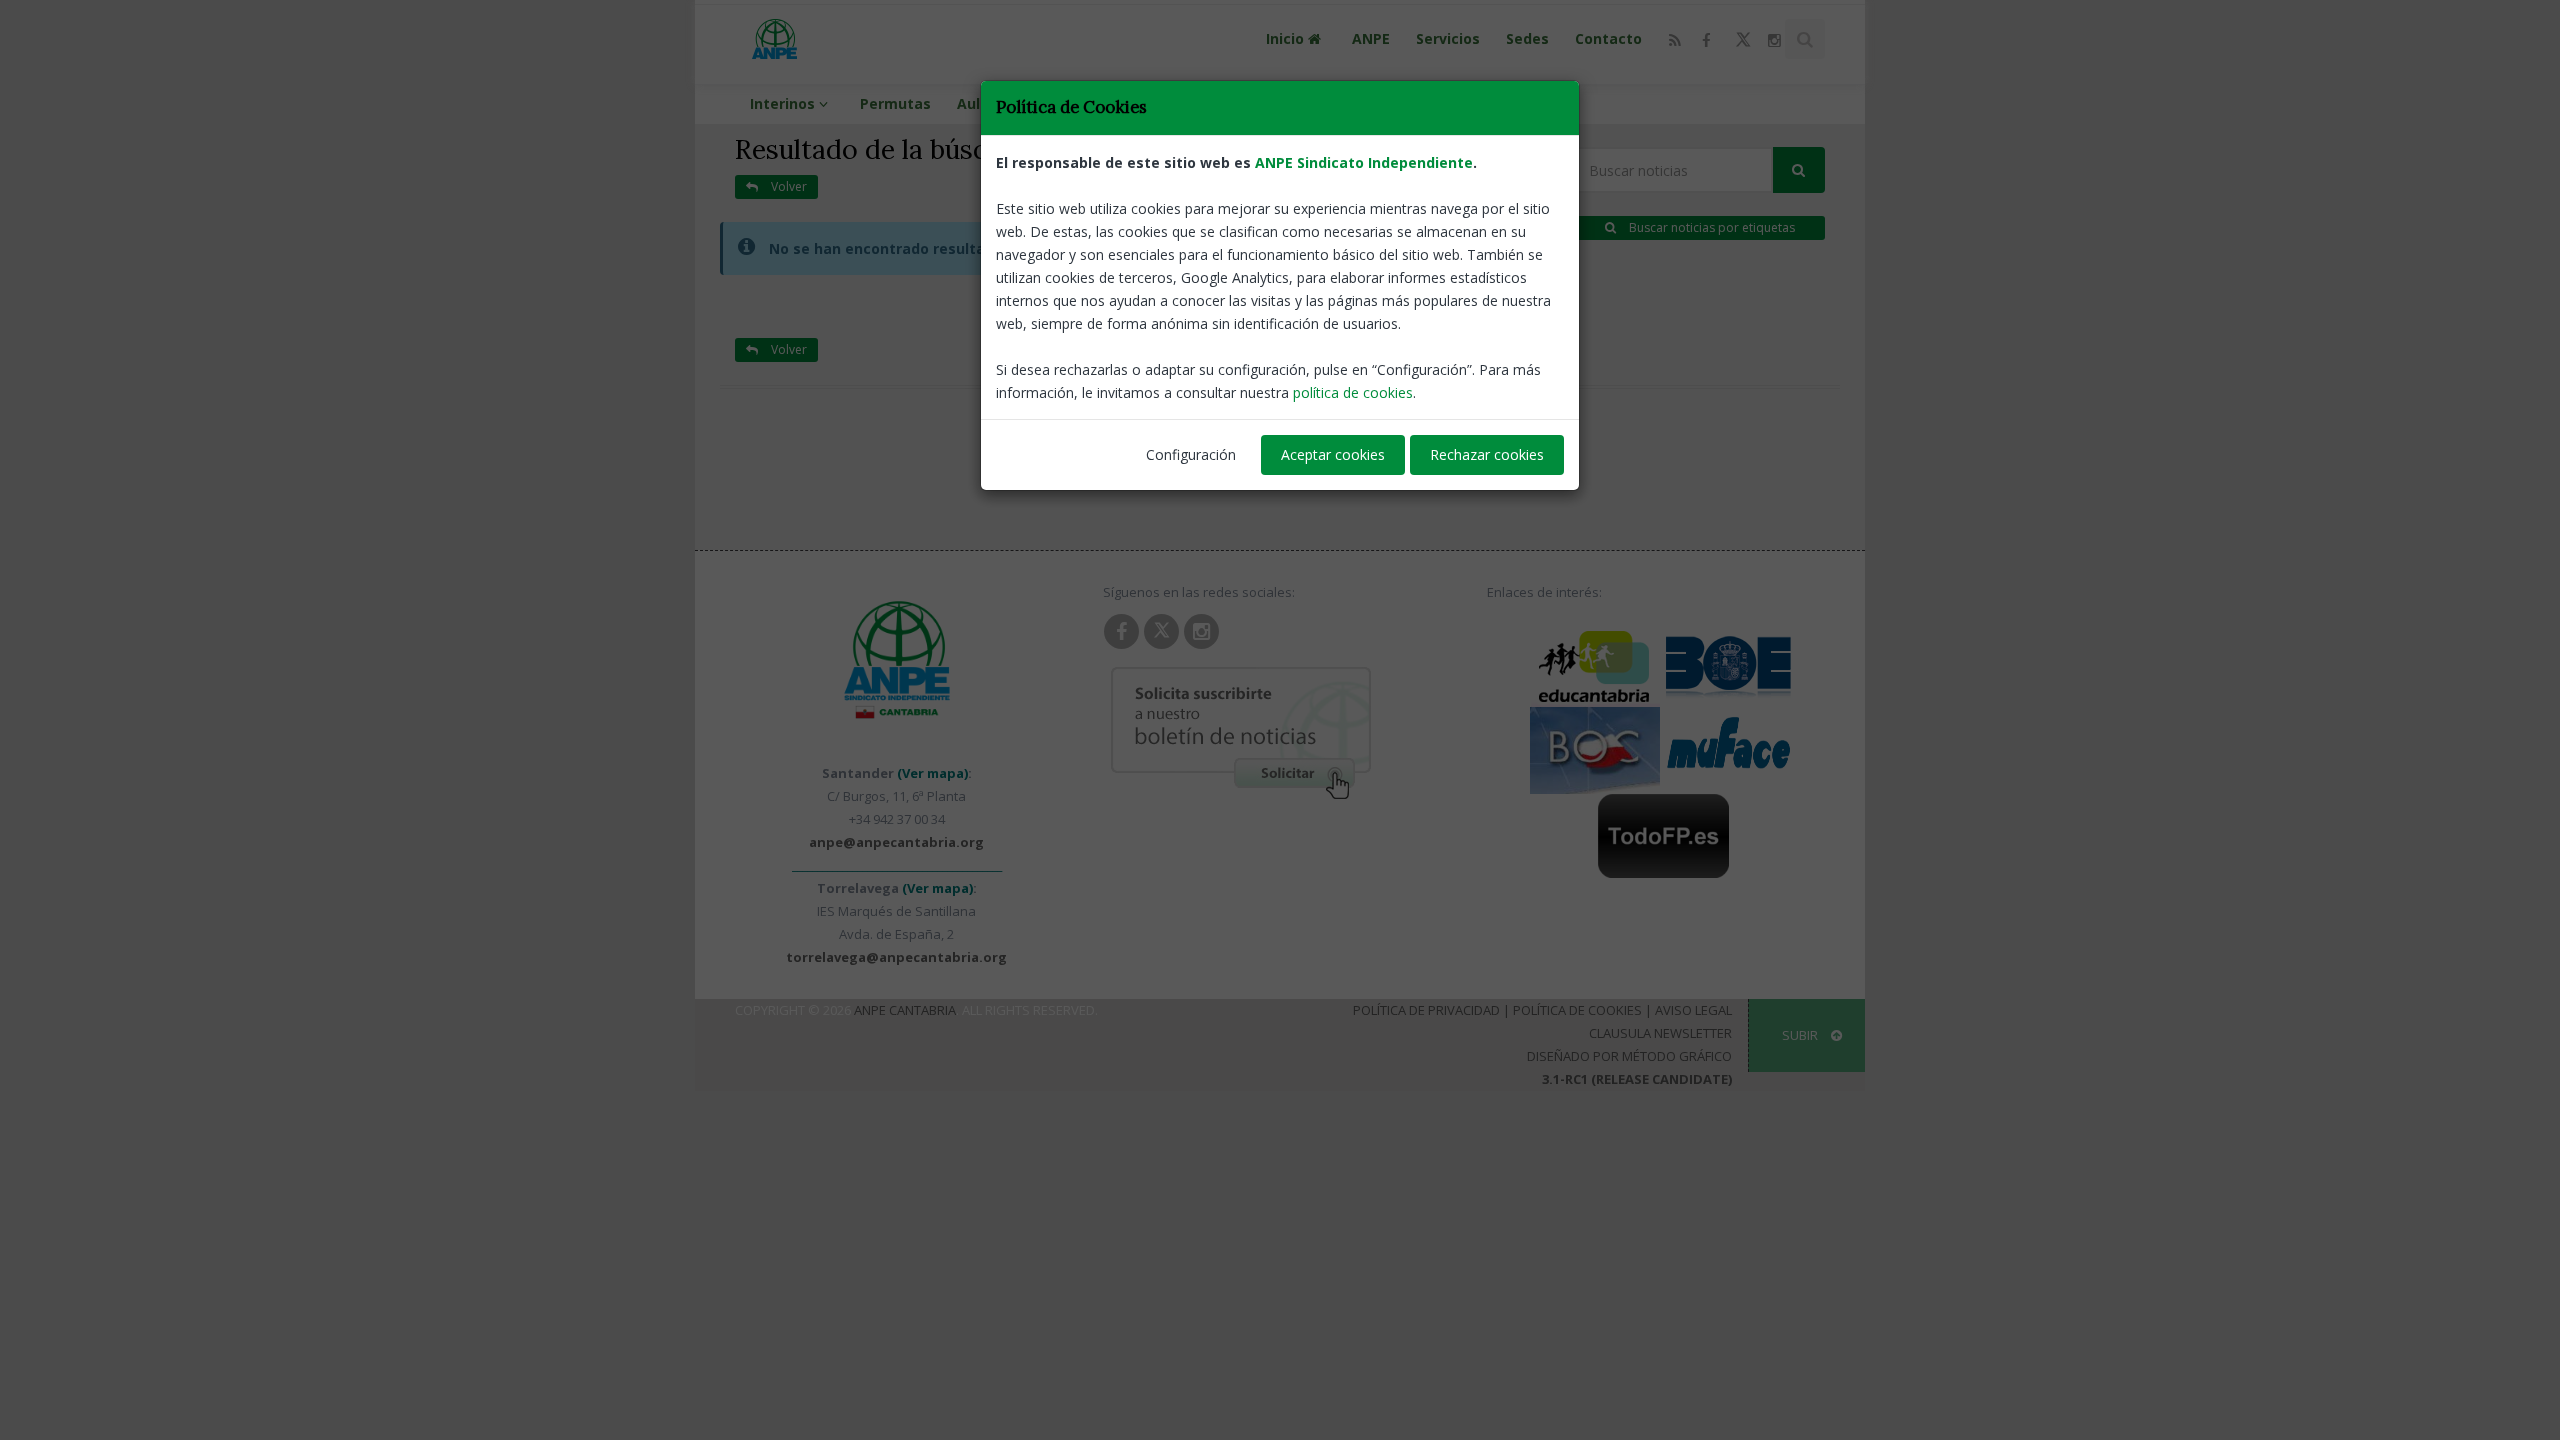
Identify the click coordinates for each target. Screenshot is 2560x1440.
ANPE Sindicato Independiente (1364, 162)
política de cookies (1353, 392)
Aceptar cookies (1333, 454)
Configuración (1191, 454)
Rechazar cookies (1487, 454)
